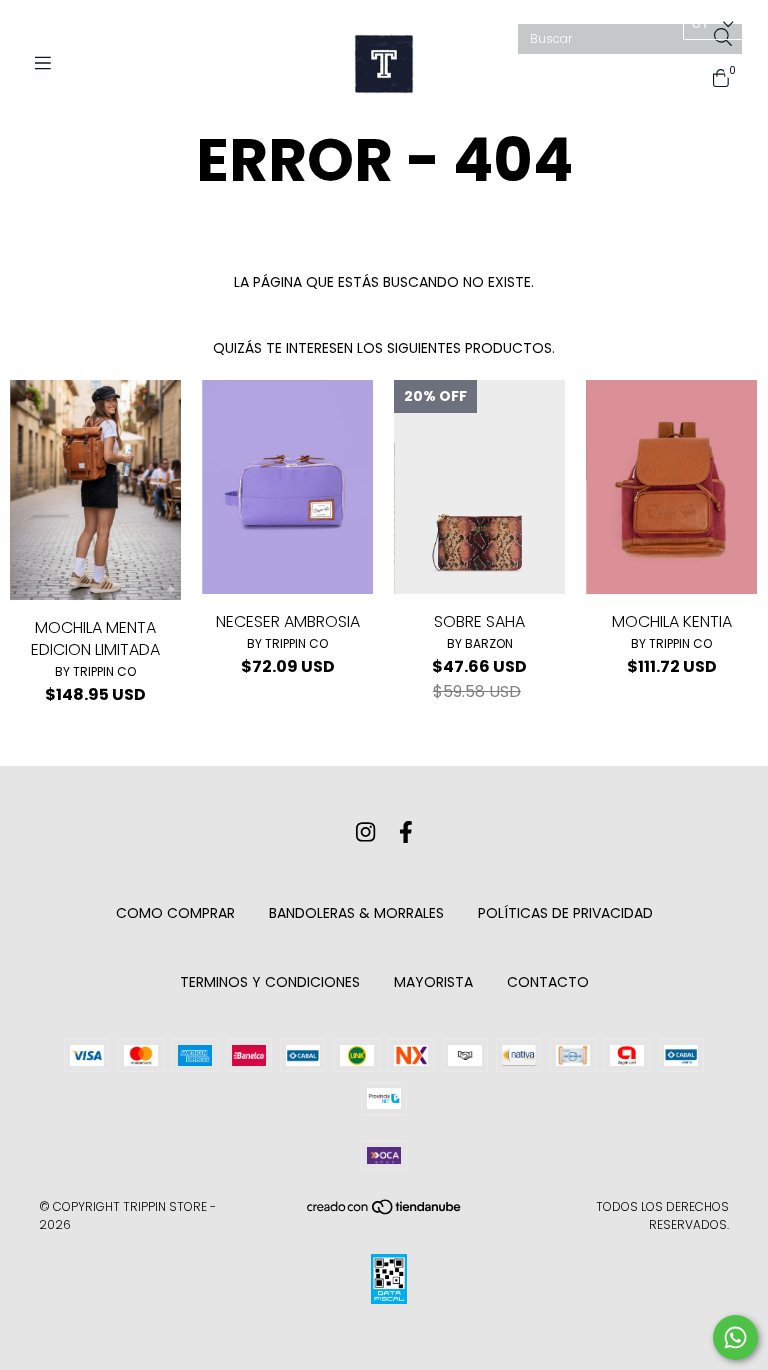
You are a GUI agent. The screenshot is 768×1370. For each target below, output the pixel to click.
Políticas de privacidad (565, 913)
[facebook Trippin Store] (406, 832)
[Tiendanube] (385, 1211)
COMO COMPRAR (175, 913)
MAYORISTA (433, 982)
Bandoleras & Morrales (356, 913)
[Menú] (50, 63)
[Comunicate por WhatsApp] (735, 1337)
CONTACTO (548, 982)
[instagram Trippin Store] (365, 832)
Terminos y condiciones (270, 982)
